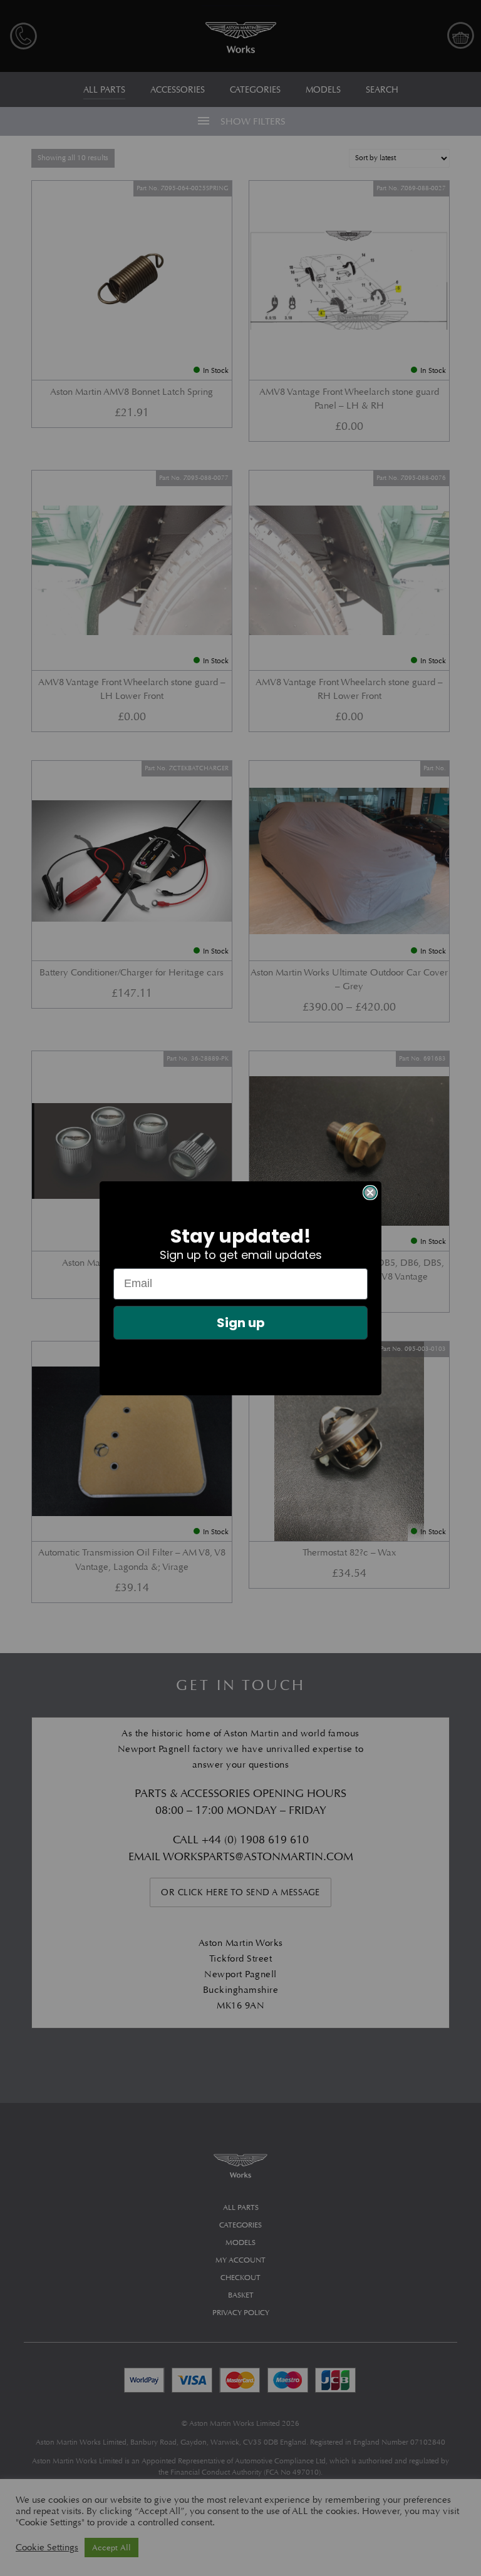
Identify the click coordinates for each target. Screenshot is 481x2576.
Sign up (241, 1323)
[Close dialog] (370, 1193)
